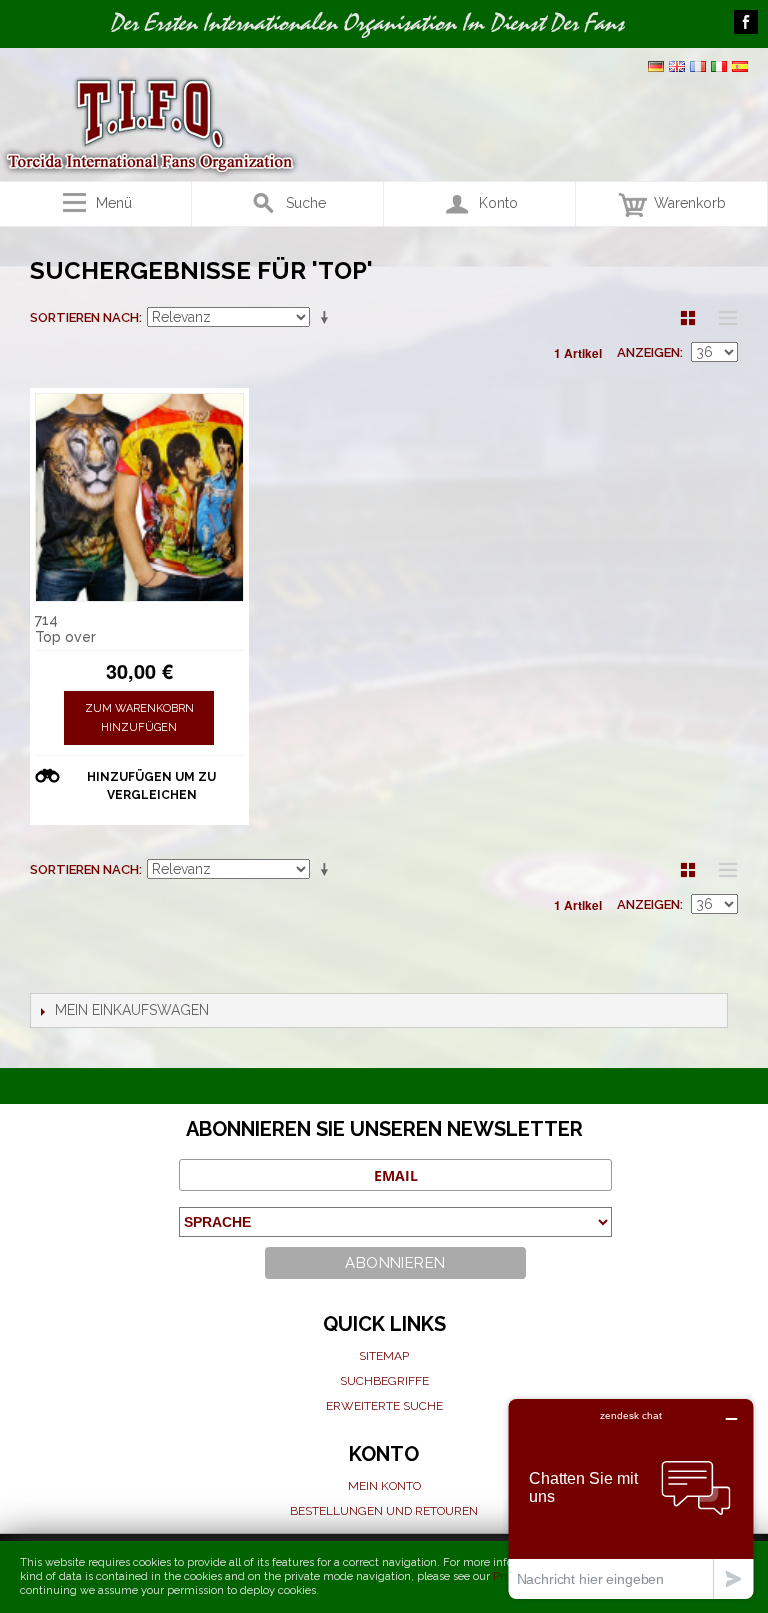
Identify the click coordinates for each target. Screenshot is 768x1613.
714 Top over (65, 628)
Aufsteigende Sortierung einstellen (328, 318)
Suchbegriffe (384, 1381)
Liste (723, 318)
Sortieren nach (84, 317)
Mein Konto (384, 1486)
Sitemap (384, 1356)
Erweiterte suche (384, 1406)
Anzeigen (648, 352)
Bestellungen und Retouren (384, 1511)
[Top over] (139, 497)
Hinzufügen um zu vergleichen (151, 786)
